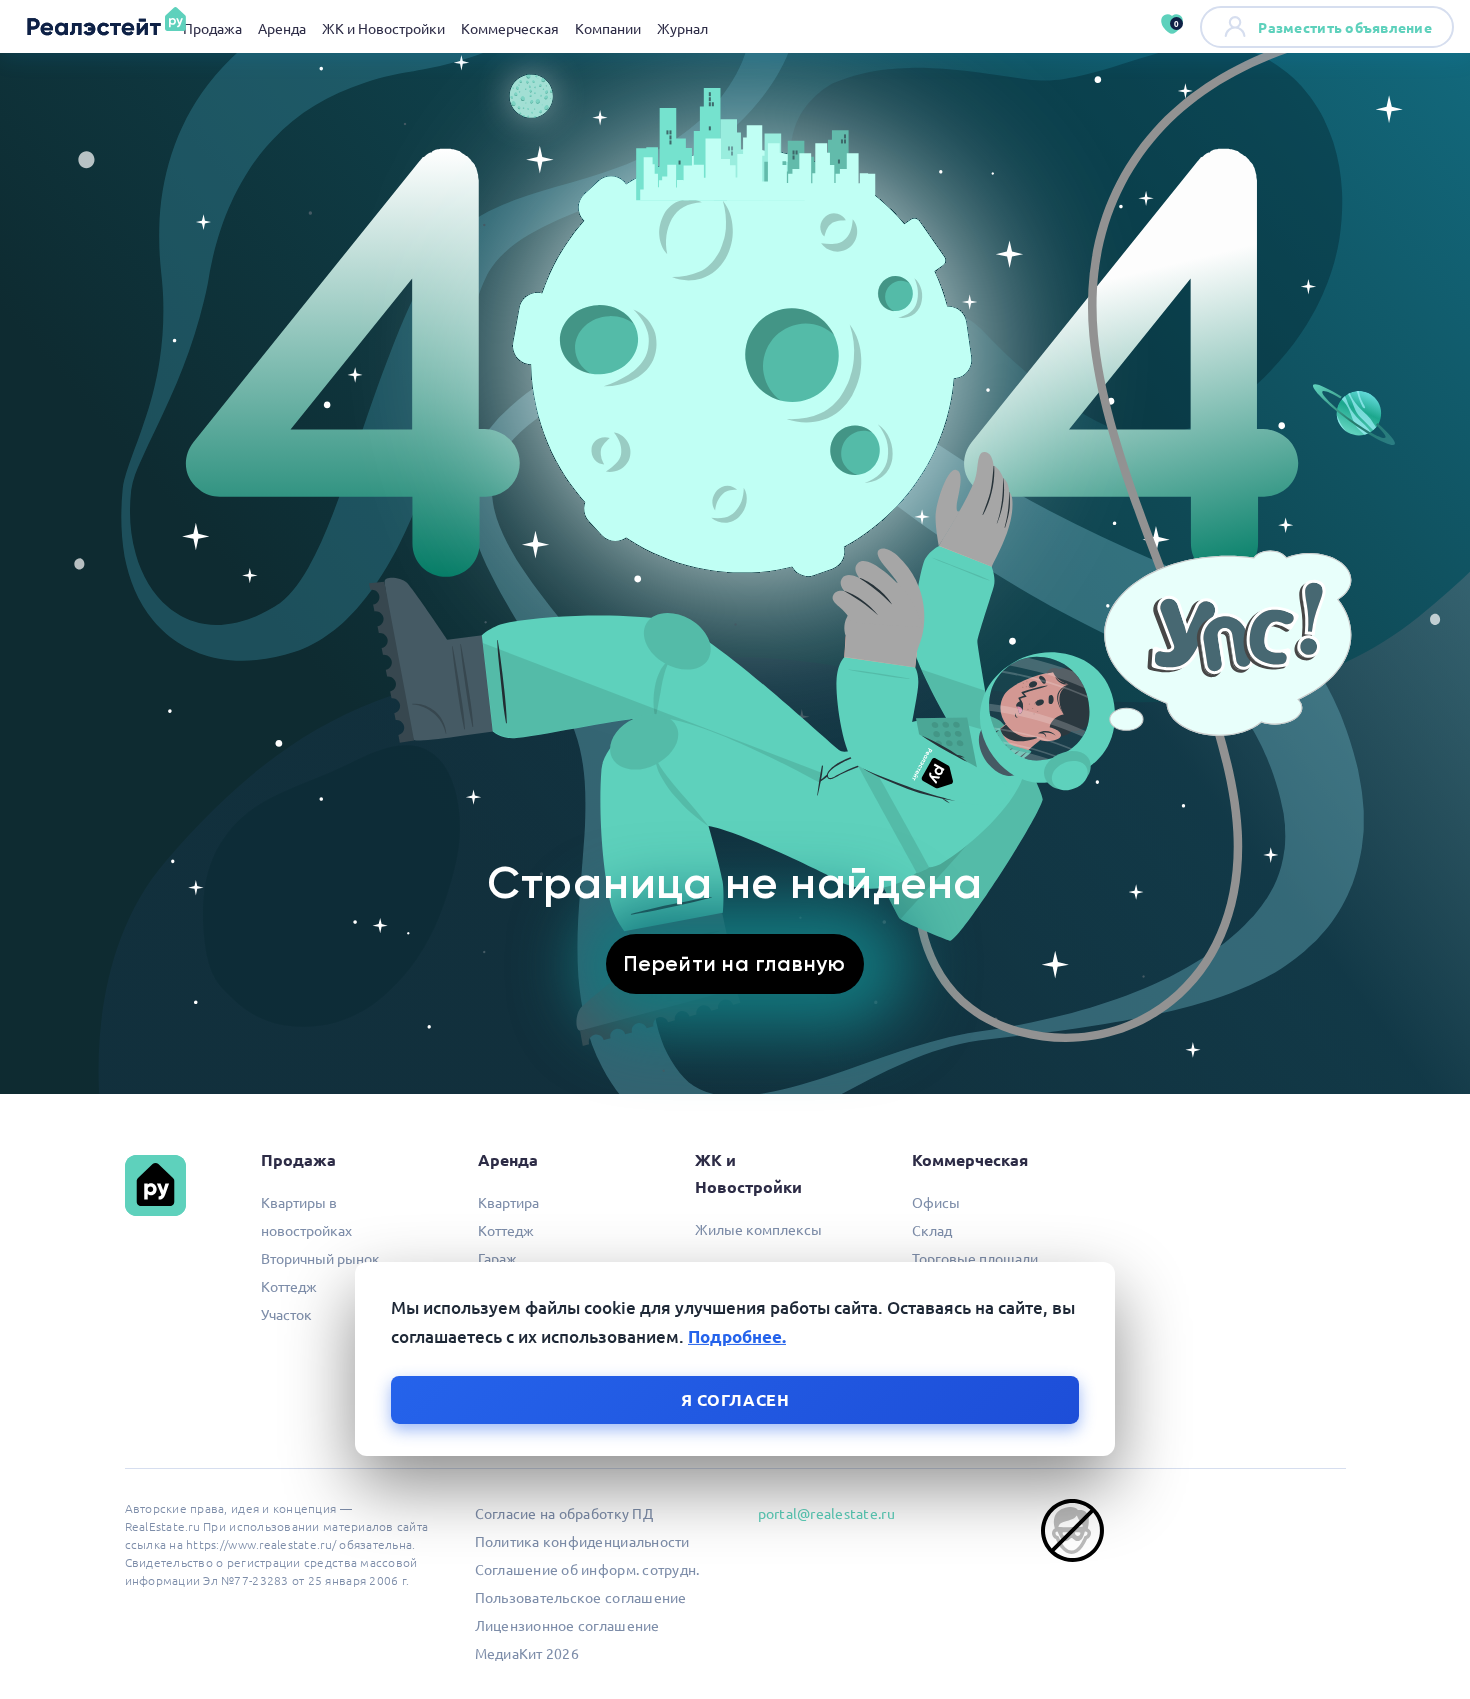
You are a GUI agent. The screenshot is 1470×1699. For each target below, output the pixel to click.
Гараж (497, 1258)
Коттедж (289, 1286)
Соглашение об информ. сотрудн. (587, 1569)
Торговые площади (975, 1258)
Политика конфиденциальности (582, 1541)
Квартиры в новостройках (306, 1216)
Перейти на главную (735, 963)
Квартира (508, 1202)
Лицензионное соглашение (567, 1625)
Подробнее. (737, 1336)
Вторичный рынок (320, 1258)
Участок (286, 1314)
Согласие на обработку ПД (564, 1513)
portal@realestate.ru (826, 1513)
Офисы (936, 1202)
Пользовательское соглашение (581, 1597)
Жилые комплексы (758, 1229)
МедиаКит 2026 (527, 1653)
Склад (932, 1230)
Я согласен (735, 1399)
